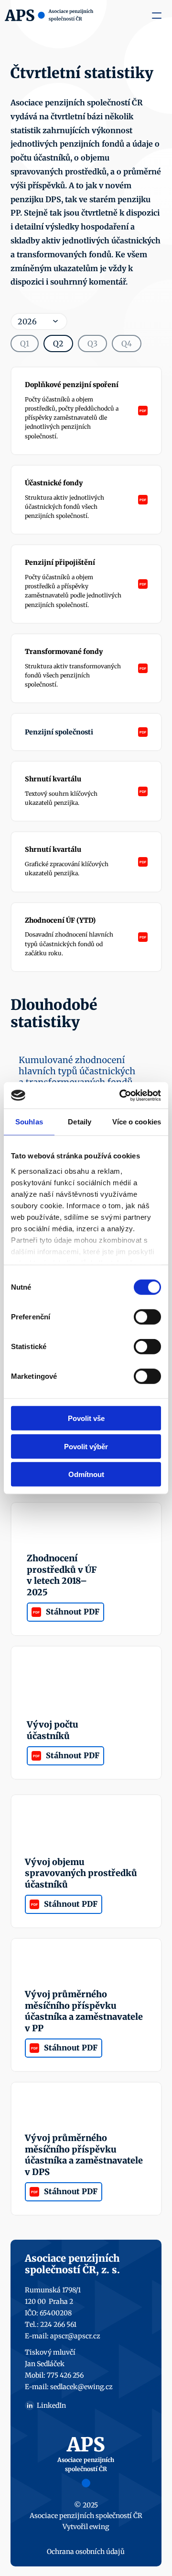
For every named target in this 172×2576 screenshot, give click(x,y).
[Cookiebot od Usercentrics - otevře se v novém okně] (121, 1095)
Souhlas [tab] (29, 1122)
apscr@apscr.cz (75, 2336)
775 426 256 (65, 2375)
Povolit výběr (86, 1446)
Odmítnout (86, 1474)
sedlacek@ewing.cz (81, 2387)
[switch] (147, 1317)
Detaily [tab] (80, 1122)
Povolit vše (86, 1418)
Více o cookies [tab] (137, 1122)
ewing (99, 2527)
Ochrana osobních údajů (86, 2552)
